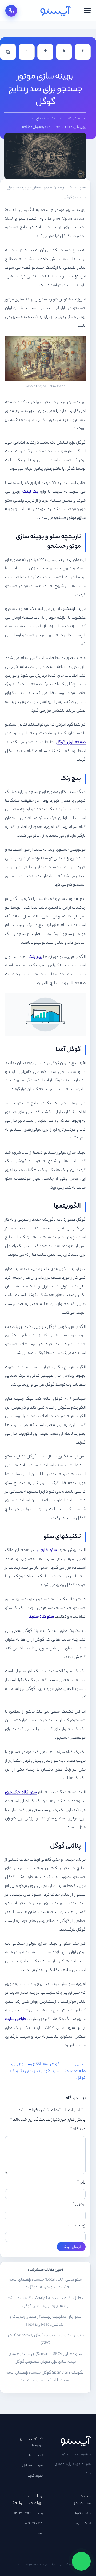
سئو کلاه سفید (41, 1617)
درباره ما (37, 2446)
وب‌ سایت (77, 2226)
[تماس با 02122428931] (11, 11)
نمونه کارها (35, 2476)
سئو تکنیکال (82, 2504)
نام (81, 2183)
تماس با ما (36, 2456)
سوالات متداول (32, 2466)
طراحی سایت (15, 2019)
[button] (87, 11)
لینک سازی (83, 2524)
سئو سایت (79, 188)
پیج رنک (35, 957)
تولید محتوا (83, 2513)
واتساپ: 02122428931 (28, 2513)
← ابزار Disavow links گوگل (75, 2071)
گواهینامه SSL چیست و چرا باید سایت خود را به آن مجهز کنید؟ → (34, 2068)
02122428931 (34, 2524)
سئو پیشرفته (77, 119)
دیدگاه (78, 2130)
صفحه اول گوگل (71, 743)
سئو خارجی (47, 1550)
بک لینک (30, 492)
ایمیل (79, 2204)
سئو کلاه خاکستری (21, 1793)
